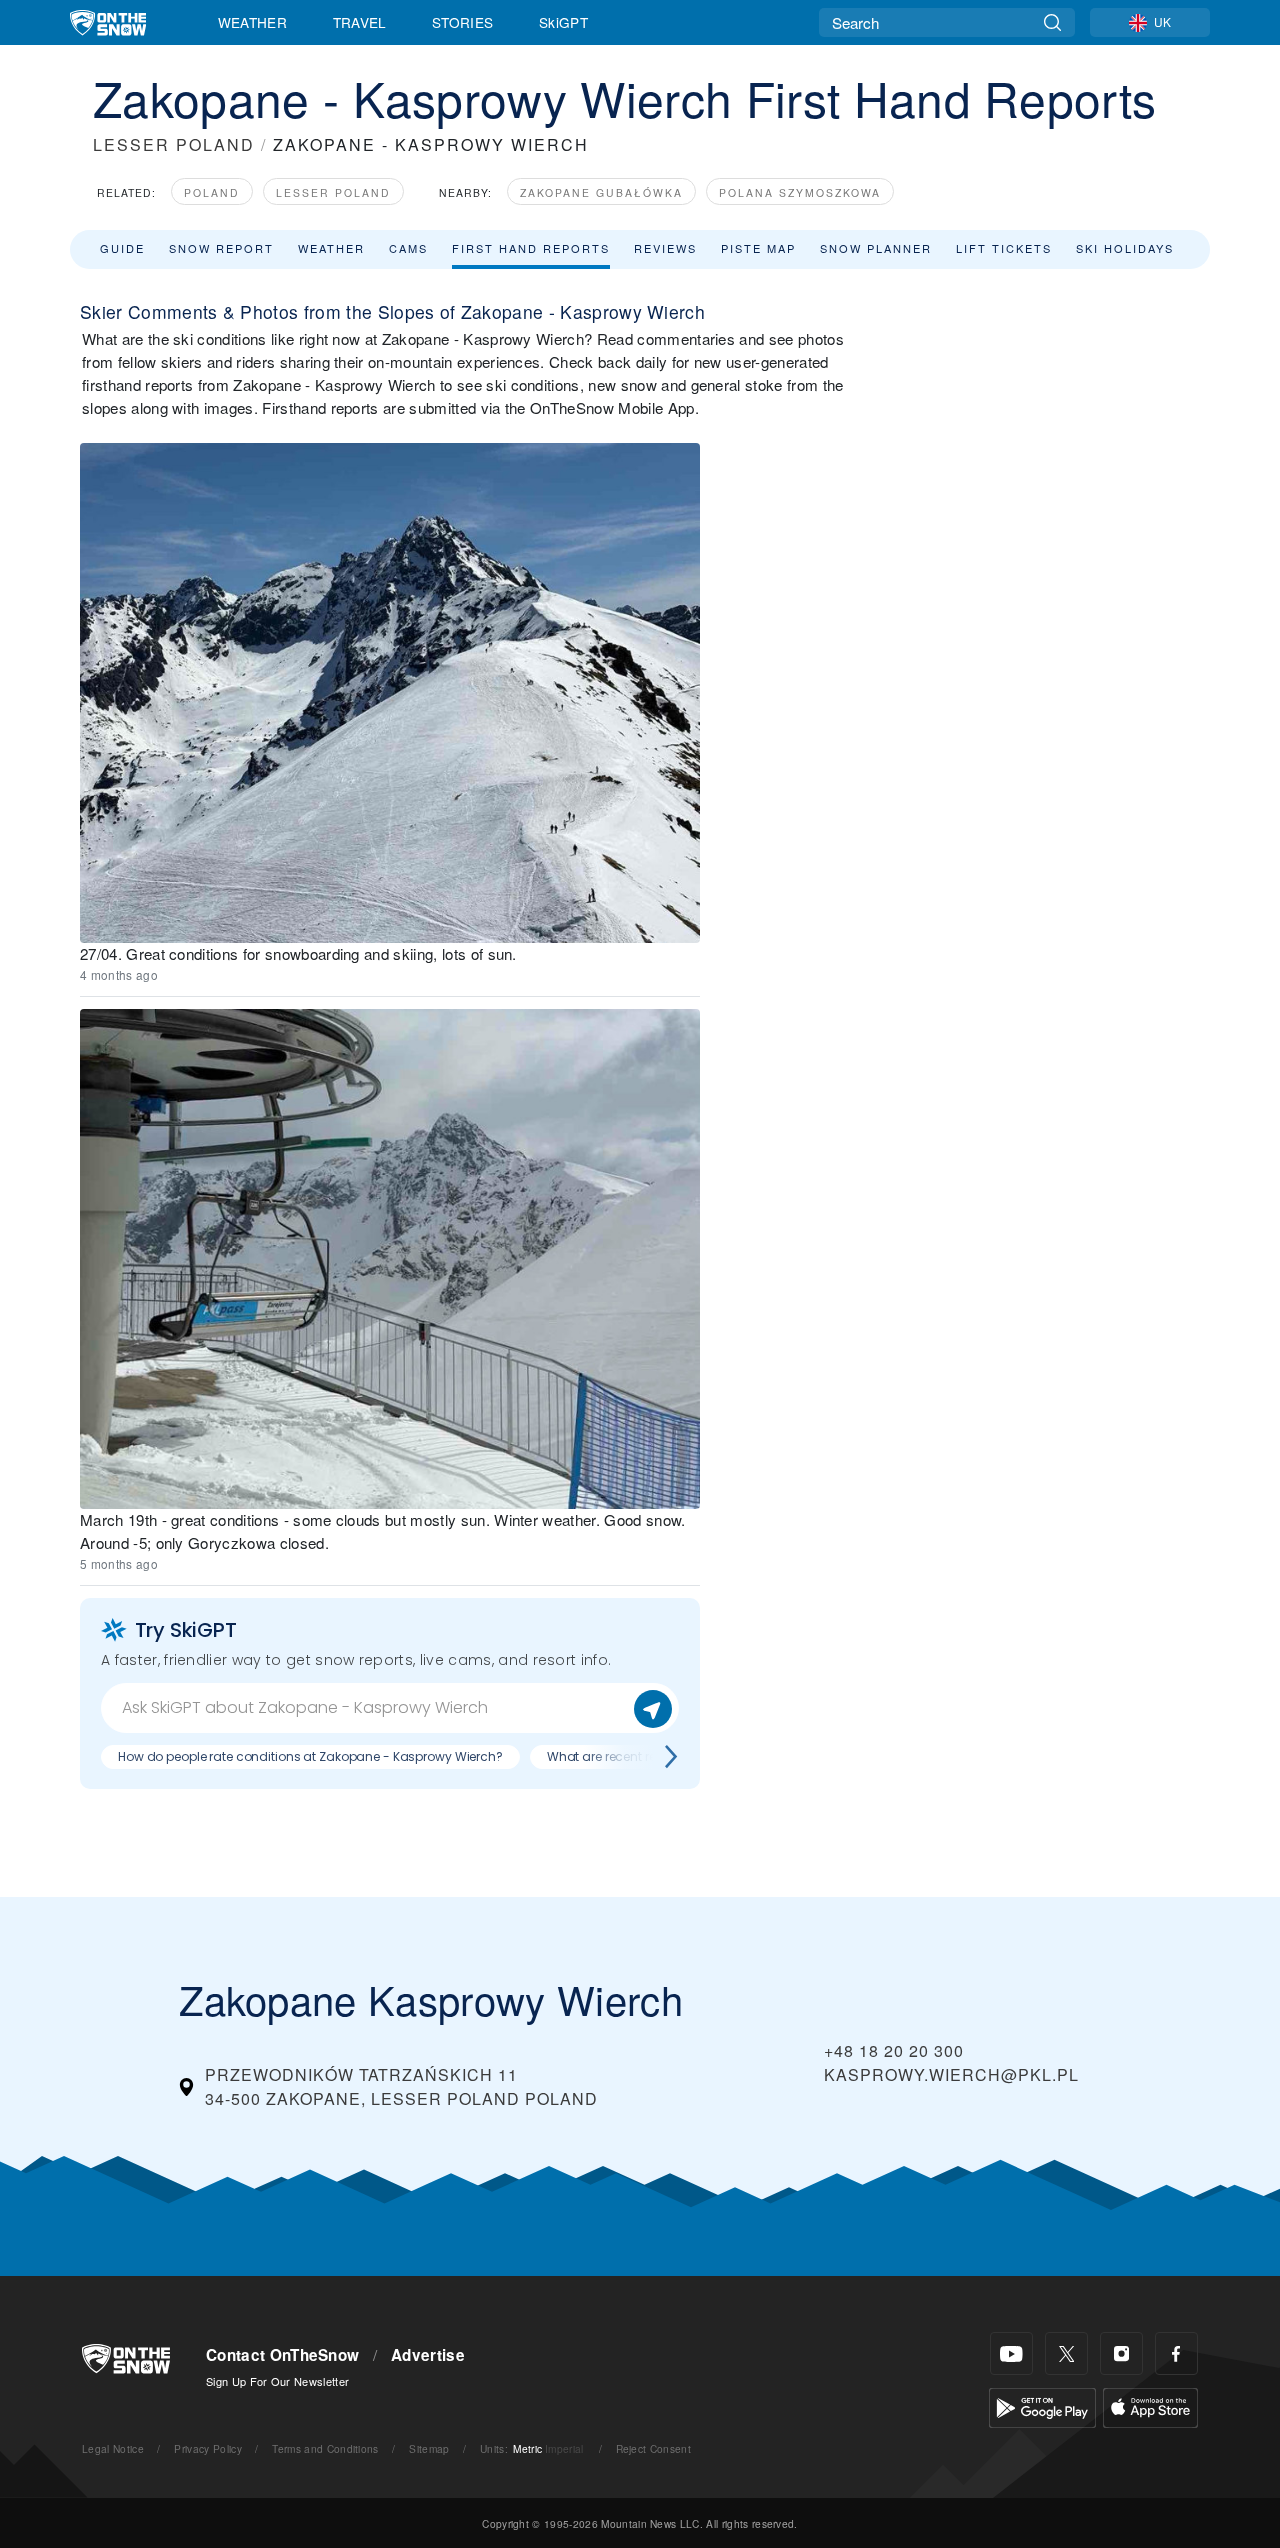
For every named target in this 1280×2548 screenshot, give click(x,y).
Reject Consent (653, 2448)
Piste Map (758, 248)
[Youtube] (1011, 2353)
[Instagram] (1121, 2353)
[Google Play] (1042, 2405)
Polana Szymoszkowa (800, 192)
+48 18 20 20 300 (894, 2050)
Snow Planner (876, 248)
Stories (462, 22)
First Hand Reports (531, 248)
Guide (122, 248)
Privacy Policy (207, 2448)
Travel (360, 22)
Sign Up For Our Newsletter (277, 2381)
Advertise (428, 2355)
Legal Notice (113, 2448)
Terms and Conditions (325, 2448)
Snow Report (221, 248)
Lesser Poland (333, 192)
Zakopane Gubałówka (601, 192)
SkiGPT (563, 22)
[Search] (1052, 22)
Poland (212, 192)
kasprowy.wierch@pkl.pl (951, 2074)
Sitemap (429, 2448)
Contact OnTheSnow (282, 2355)
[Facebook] (1176, 2353)
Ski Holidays (1125, 248)
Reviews (665, 248)
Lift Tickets (1004, 248)
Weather (252, 22)
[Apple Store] (1150, 2405)
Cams (408, 248)
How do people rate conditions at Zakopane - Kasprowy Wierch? (310, 1756)
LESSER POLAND (174, 144)
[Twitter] (1066, 2353)
